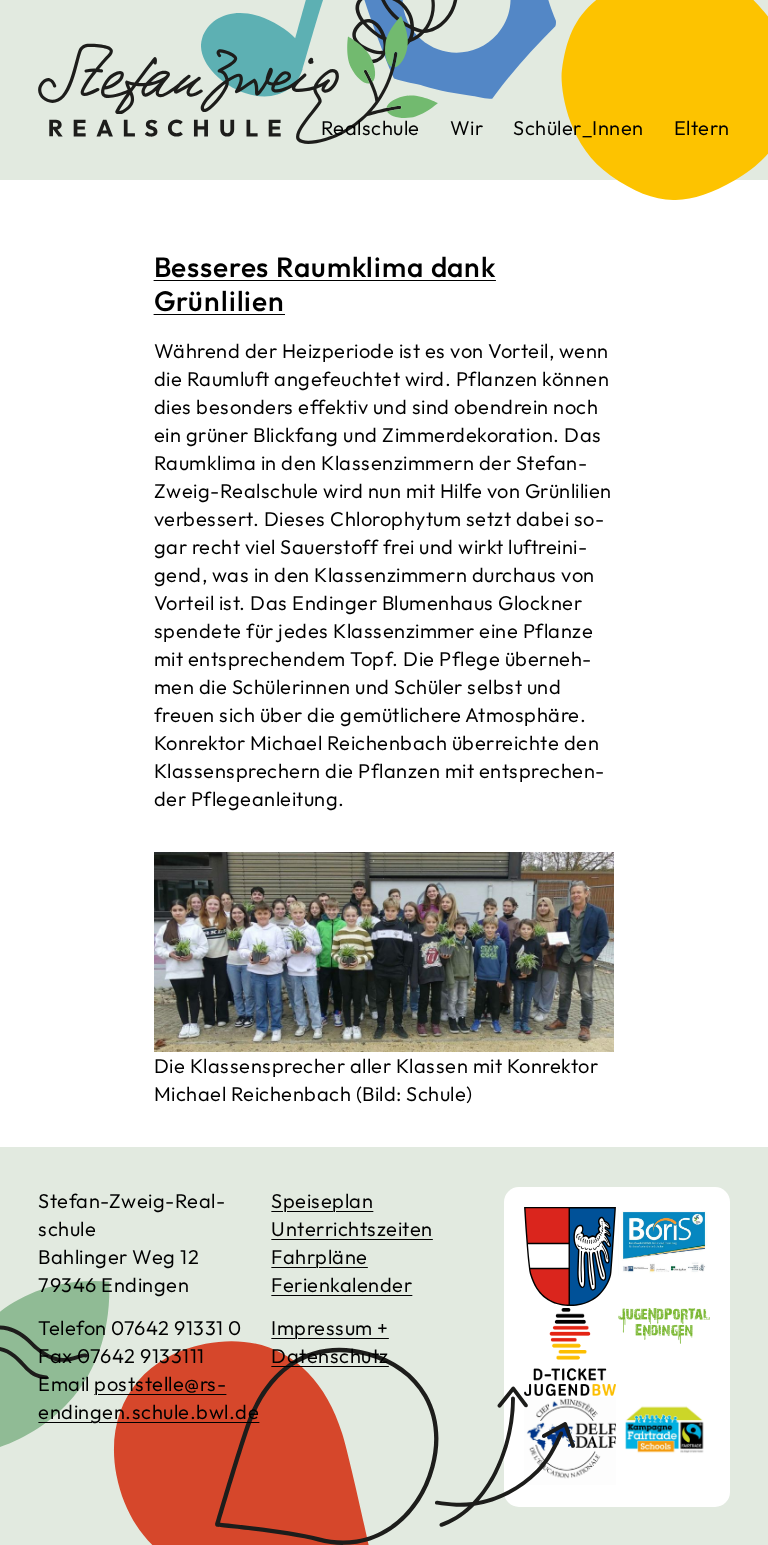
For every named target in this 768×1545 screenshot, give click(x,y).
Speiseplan (322, 1200)
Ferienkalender (341, 1284)
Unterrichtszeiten (352, 1228)
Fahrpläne (319, 1256)
